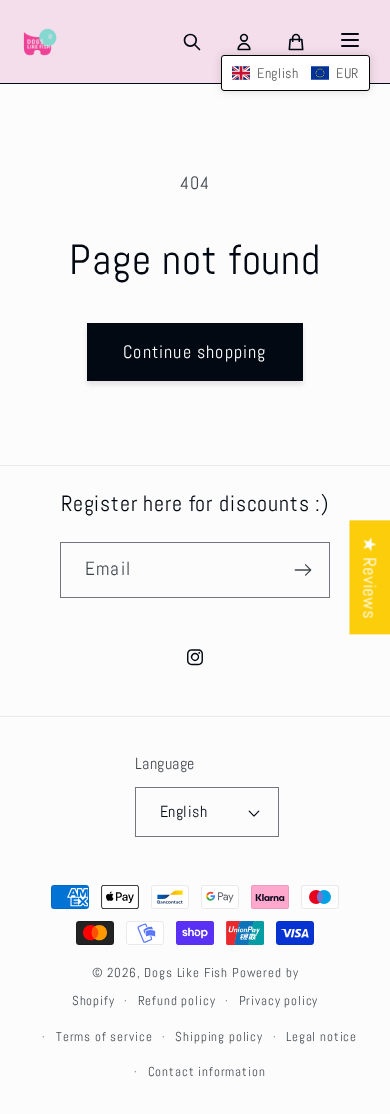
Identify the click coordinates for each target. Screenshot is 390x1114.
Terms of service (104, 1036)
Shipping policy (219, 1036)
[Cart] (296, 42)
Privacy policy (279, 1000)
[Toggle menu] (350, 41)
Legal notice (321, 1036)
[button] (295, 73)
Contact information (207, 1071)
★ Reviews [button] (369, 577)
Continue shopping (194, 351)
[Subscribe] (302, 570)
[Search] (192, 42)
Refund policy (177, 1000)
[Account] (244, 42)
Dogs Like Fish (186, 972)
